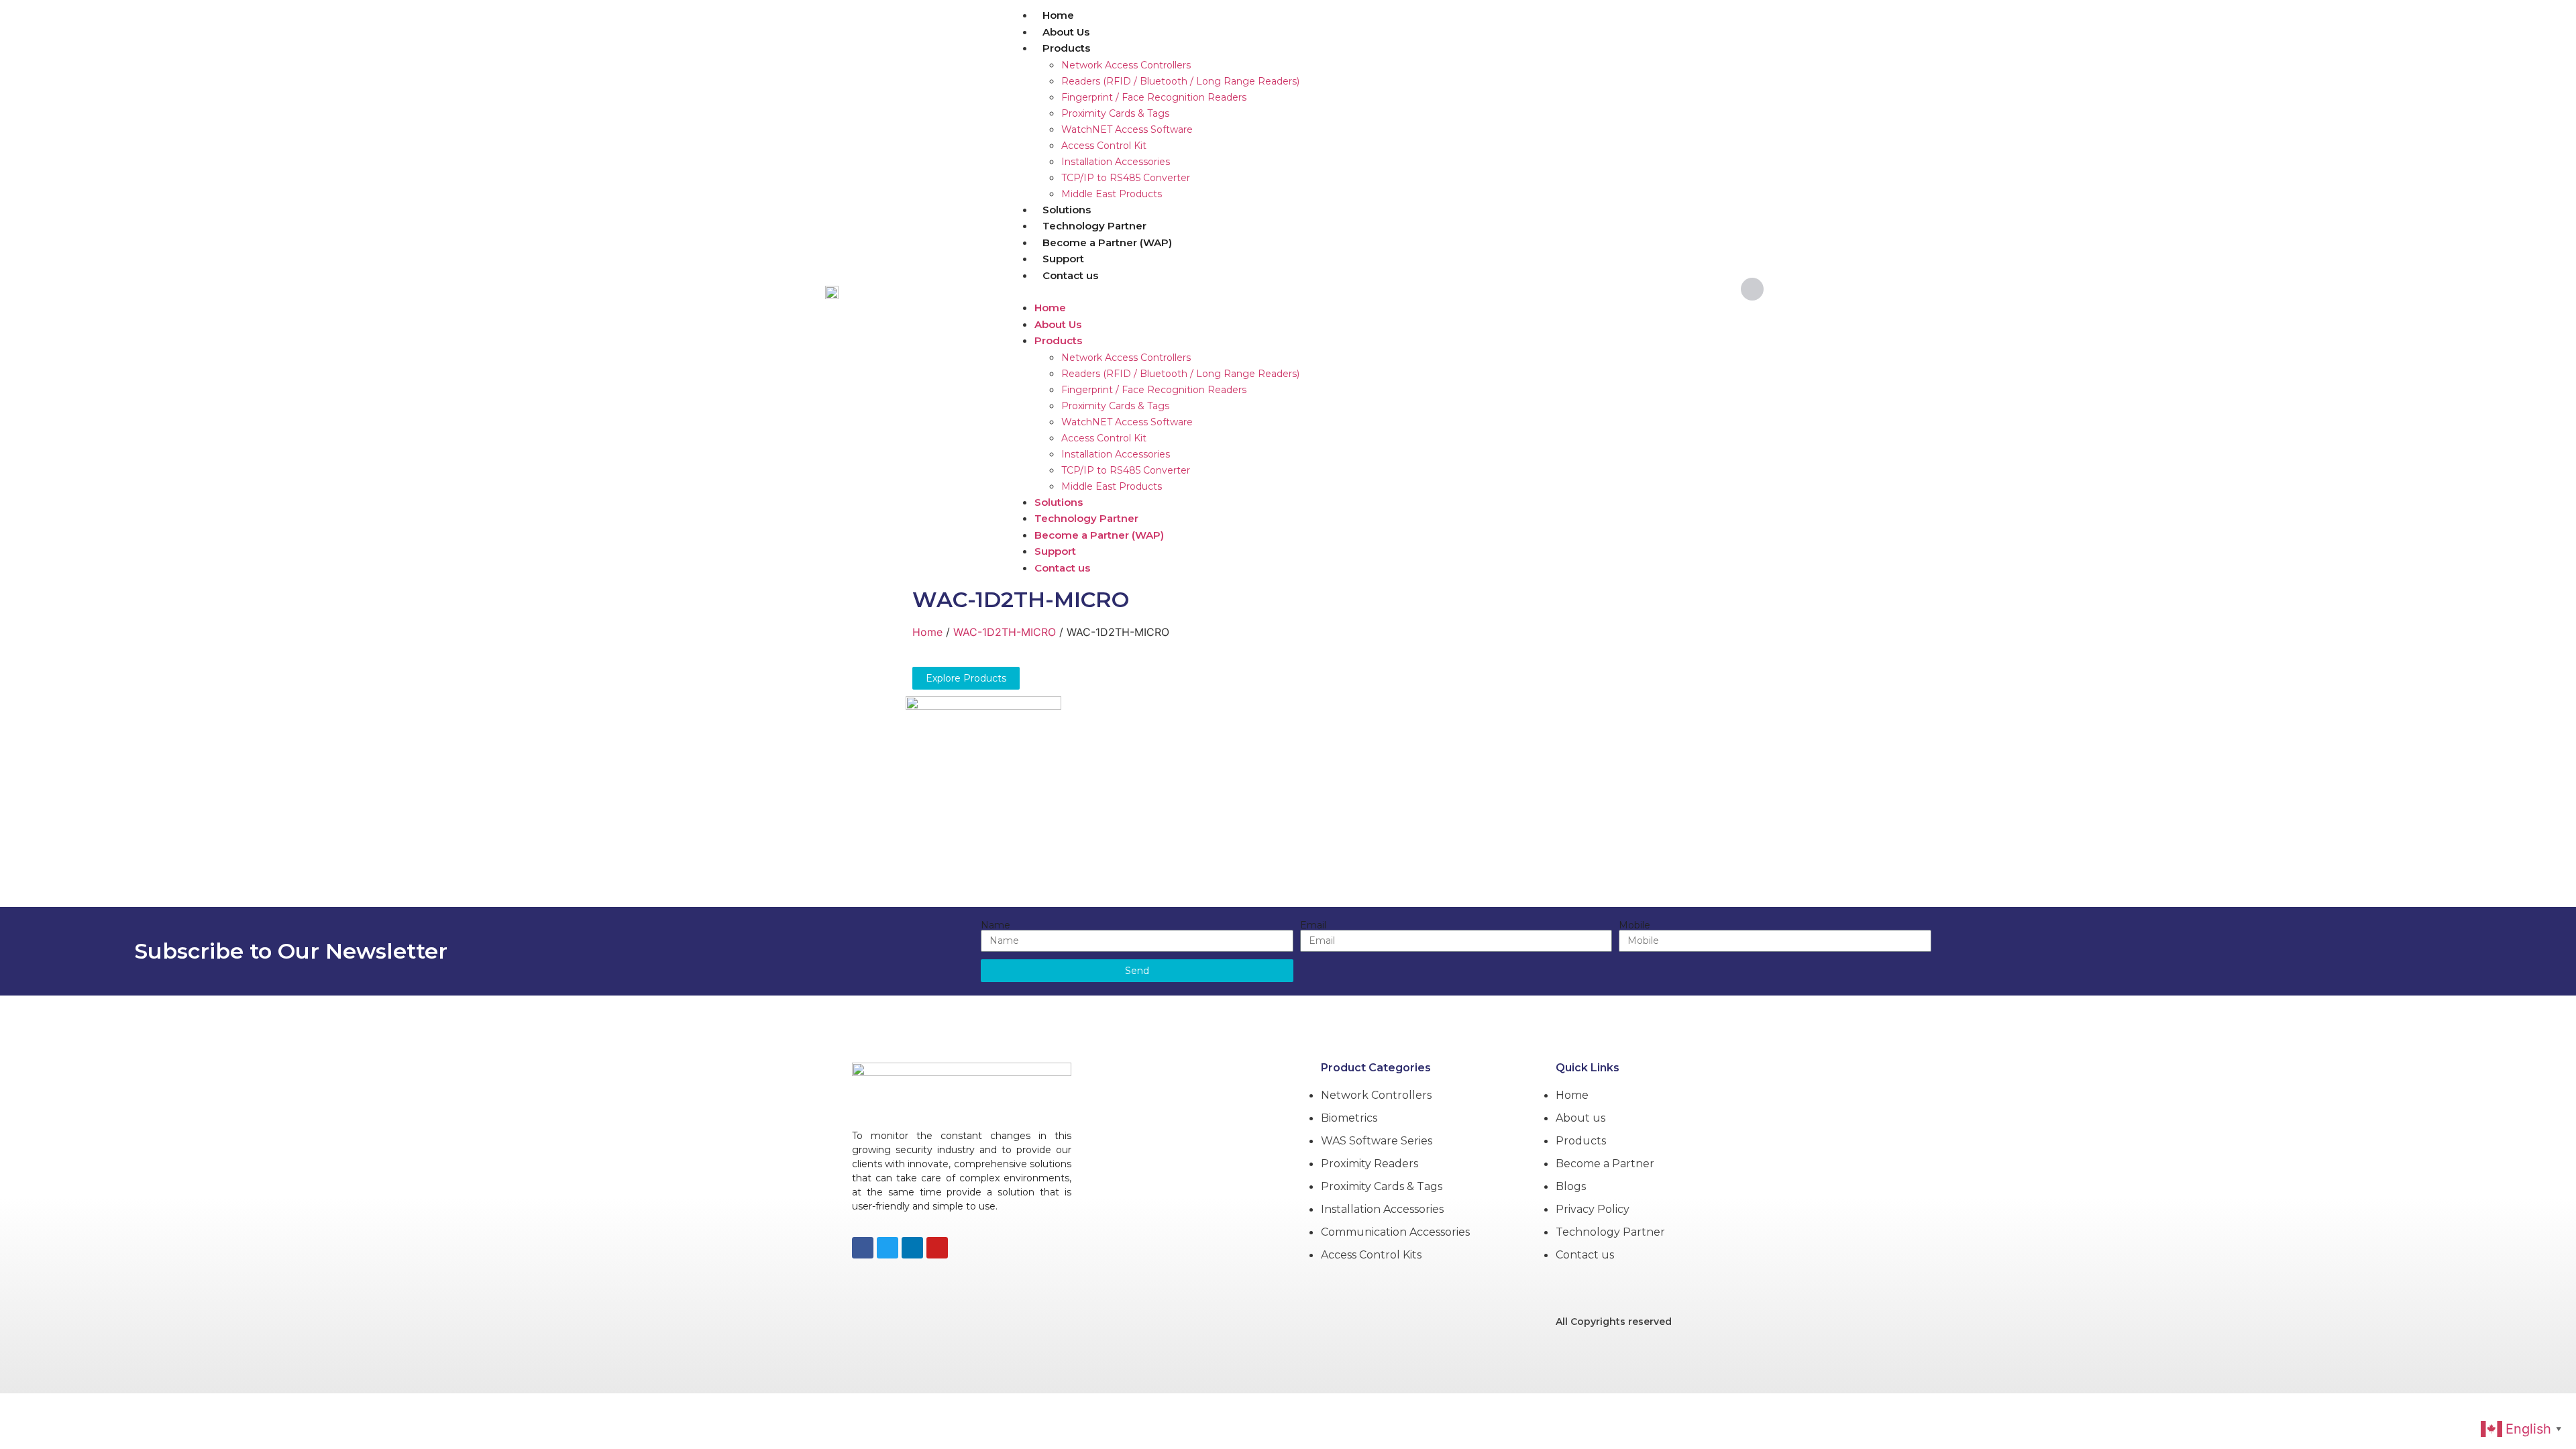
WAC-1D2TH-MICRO (1021, 599)
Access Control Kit (1104, 146)
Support (1063, 259)
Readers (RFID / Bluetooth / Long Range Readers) (1180, 81)
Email (1313, 925)
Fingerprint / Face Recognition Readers (1154, 97)
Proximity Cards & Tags (1115, 113)
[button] (1364, 291)
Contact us (1070, 275)
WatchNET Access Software (1127, 129)
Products (1066, 48)
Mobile (1634, 925)
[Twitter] (888, 1248)
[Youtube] (937, 1248)
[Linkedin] (912, 1248)
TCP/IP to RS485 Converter (1126, 178)
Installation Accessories (1116, 162)
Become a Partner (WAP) (1107, 243)
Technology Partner (1094, 226)
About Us (1066, 32)
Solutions (1067, 210)
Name (996, 925)
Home (1058, 15)
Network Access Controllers (1126, 65)
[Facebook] (863, 1248)
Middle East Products (1112, 194)
